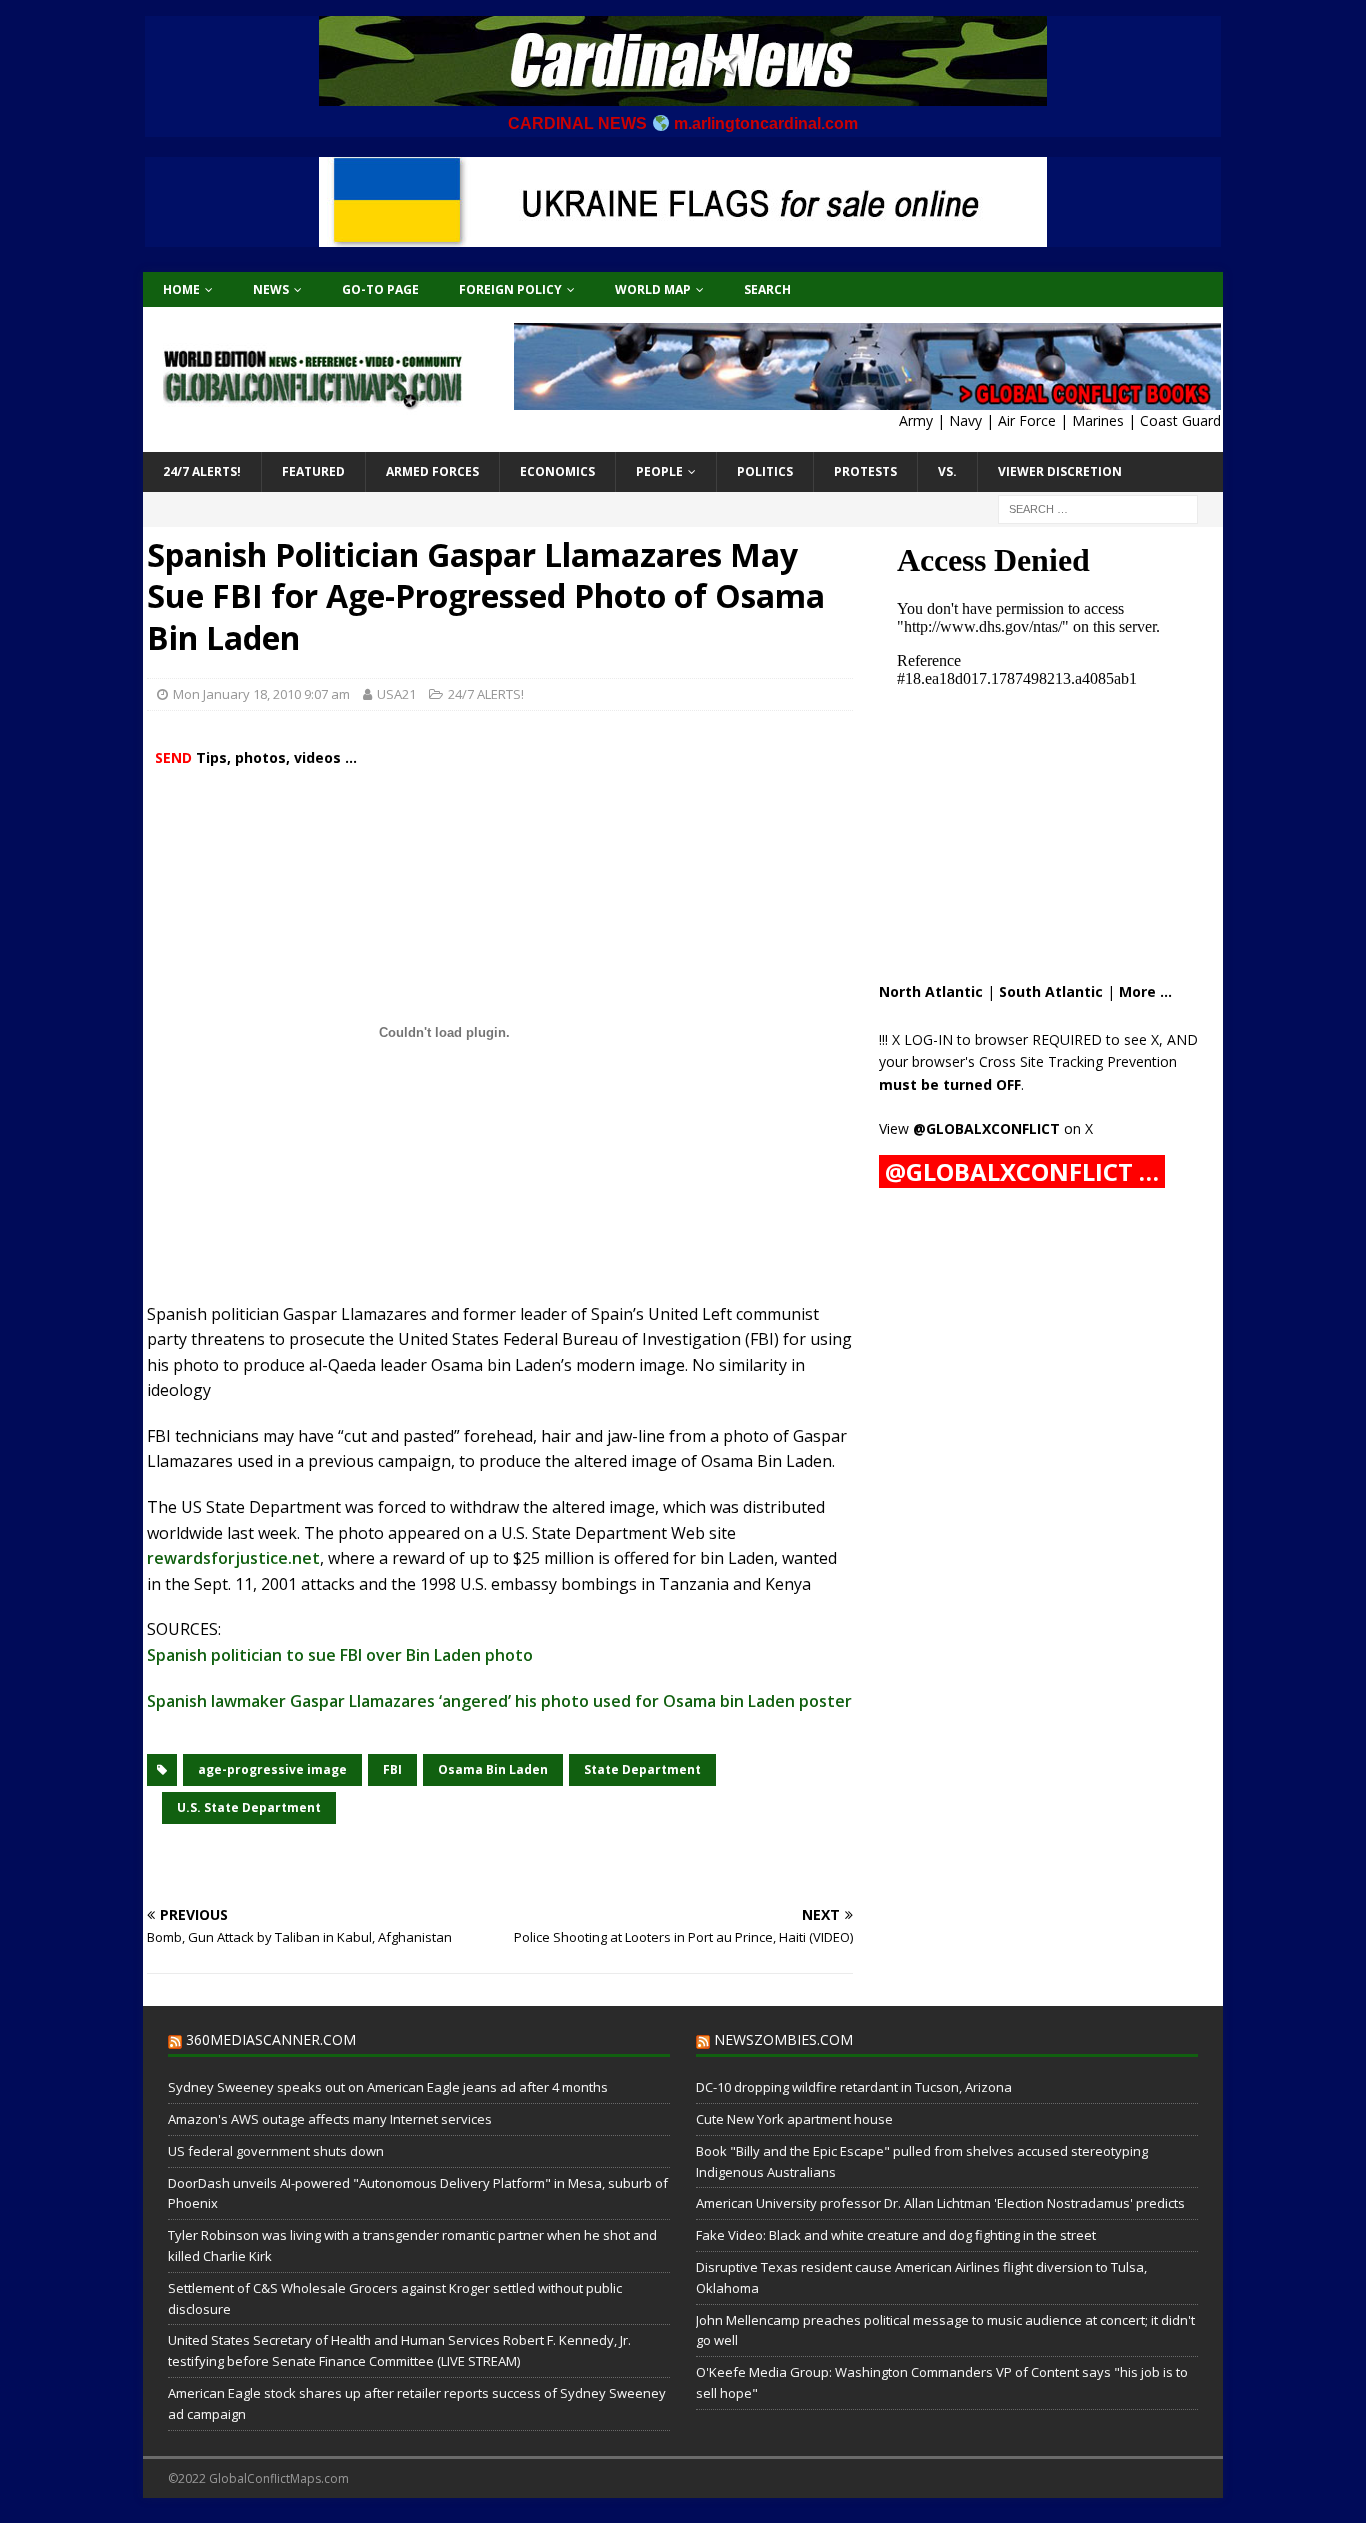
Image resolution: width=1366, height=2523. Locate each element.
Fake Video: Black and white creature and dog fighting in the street (896, 2235)
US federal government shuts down (276, 2151)
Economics (557, 471)
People (659, 471)
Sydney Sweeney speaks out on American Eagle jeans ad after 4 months (388, 2087)
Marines (1098, 420)
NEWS (271, 289)
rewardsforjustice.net (233, 1558)
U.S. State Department (249, 1807)
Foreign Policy (510, 289)
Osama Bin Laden (493, 1769)
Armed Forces (432, 471)
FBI (392, 1769)
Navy (965, 420)
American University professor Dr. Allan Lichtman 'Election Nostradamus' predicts (940, 2203)
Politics (765, 471)
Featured (313, 471)
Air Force (1027, 420)
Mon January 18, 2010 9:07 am (261, 694)
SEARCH (767, 289)
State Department (642, 1769)
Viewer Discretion (1060, 471)
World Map (653, 289)
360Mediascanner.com (271, 2039)
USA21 (396, 694)
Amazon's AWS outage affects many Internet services (330, 2119)
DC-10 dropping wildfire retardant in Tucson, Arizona (854, 2087)
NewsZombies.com (783, 2039)
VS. (947, 471)
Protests (865, 471)
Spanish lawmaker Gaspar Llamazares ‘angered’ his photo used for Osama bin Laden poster (499, 1701)
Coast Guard (1180, 420)
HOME (181, 289)
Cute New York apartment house (794, 2119)
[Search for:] (1098, 507)
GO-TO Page (380, 289)
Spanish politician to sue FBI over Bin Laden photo (340, 1655)
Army (916, 420)
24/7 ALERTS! (202, 471)
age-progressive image (272, 1769)
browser (1001, 1039)
